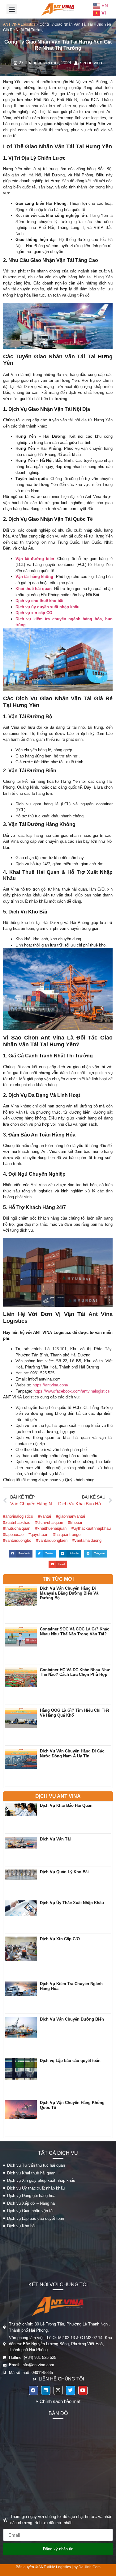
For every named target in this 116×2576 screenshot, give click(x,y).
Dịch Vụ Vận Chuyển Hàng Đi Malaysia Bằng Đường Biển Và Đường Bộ (69, 1593)
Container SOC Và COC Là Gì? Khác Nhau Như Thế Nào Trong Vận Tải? (75, 1632)
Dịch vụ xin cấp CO (34, 613)
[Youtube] (83, 2390)
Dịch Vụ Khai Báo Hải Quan (66, 1805)
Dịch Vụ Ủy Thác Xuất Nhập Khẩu (72, 1903)
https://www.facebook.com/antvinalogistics (72, 1391)
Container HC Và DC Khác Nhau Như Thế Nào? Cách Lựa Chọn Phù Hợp (75, 1672)
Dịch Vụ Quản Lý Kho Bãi (64, 1872)
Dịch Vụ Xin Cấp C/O (60, 1939)
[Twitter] (71, 2390)
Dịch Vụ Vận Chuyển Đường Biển (72, 2019)
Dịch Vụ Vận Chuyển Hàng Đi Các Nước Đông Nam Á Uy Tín (72, 1754)
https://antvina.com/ (50, 1385)
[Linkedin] (46, 2390)
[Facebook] (33, 2390)
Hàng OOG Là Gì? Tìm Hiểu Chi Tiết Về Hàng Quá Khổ (74, 1713)
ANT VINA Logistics (19, 24)
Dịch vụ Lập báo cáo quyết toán (70, 2061)
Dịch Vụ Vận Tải (55, 1839)
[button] (12, 9)
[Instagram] (58, 2390)
